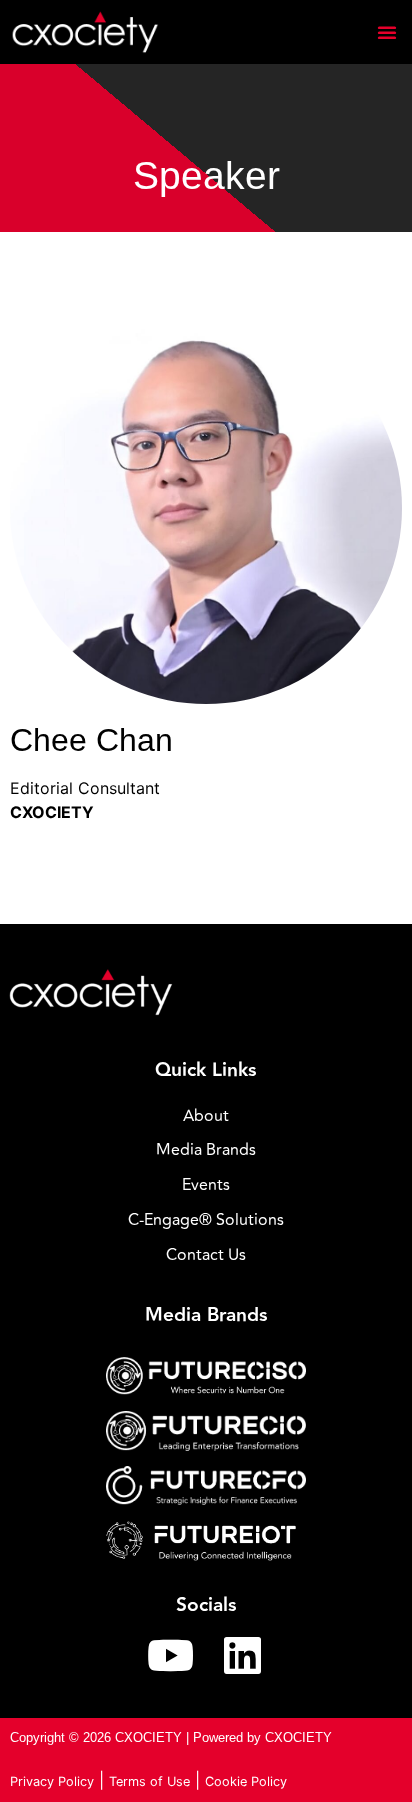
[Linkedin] (242, 1655)
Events (206, 1185)
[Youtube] (170, 1655)
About (206, 1116)
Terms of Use (149, 1781)
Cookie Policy (246, 1781)
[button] (387, 32)
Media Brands (206, 1150)
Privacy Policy (52, 1781)
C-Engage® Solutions (206, 1220)
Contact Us (206, 1255)
